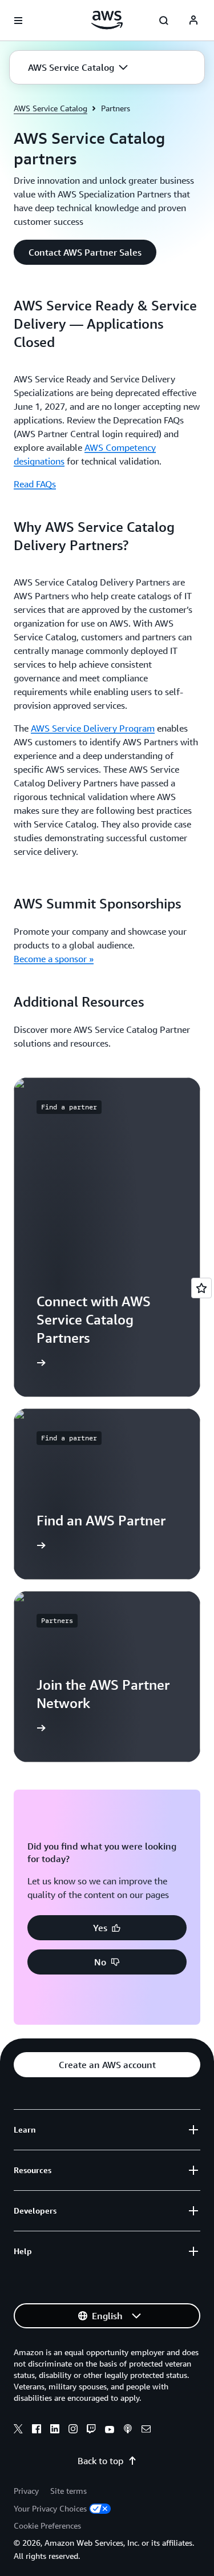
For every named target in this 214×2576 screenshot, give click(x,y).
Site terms (68, 2491)
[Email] (146, 2430)
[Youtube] (110, 2430)
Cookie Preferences (47, 2525)
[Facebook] (37, 2430)
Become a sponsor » (54, 959)
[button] (78, 67)
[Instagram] (73, 2430)
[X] (18, 2430)
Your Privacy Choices (50, 2508)
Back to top (100, 2461)
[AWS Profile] (193, 21)
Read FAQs (35, 484)
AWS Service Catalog (51, 108)
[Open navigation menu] (18, 21)
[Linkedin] (55, 2430)
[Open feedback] (201, 1288)
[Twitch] (91, 2430)
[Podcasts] (128, 2430)
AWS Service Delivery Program (93, 728)
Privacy (26, 2491)
